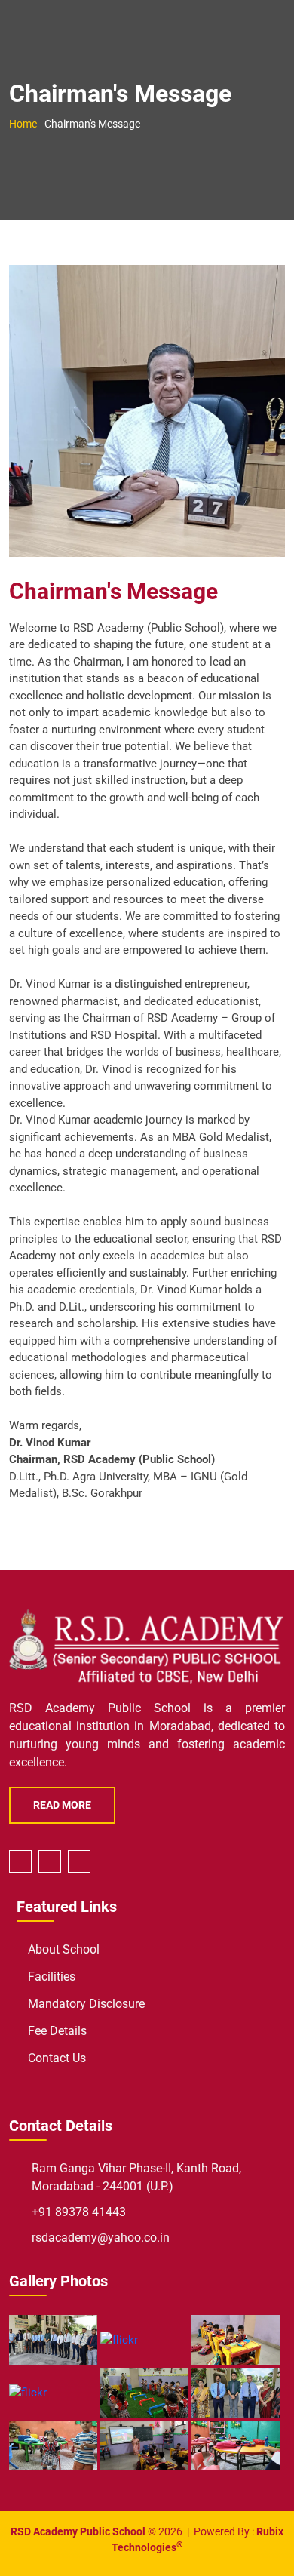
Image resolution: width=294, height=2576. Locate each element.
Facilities (52, 1977)
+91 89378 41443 (79, 2212)
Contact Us (57, 2058)
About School (64, 1949)
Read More (62, 1805)
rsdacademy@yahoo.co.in (101, 2238)
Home (23, 124)
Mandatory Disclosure (86, 2004)
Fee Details (57, 2031)
